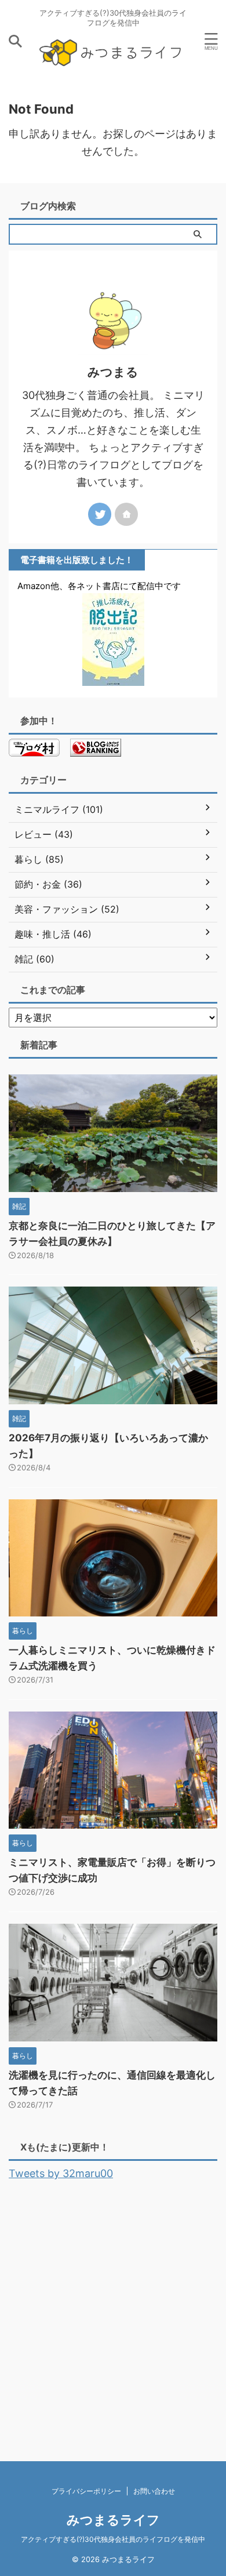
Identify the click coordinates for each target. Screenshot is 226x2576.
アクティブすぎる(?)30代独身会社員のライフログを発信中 (113, 2539)
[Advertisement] (113, 2307)
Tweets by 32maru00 (61, 2173)
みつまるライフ (113, 2520)
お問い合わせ (154, 2491)
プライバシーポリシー (86, 2491)
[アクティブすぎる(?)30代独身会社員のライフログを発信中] (113, 65)
